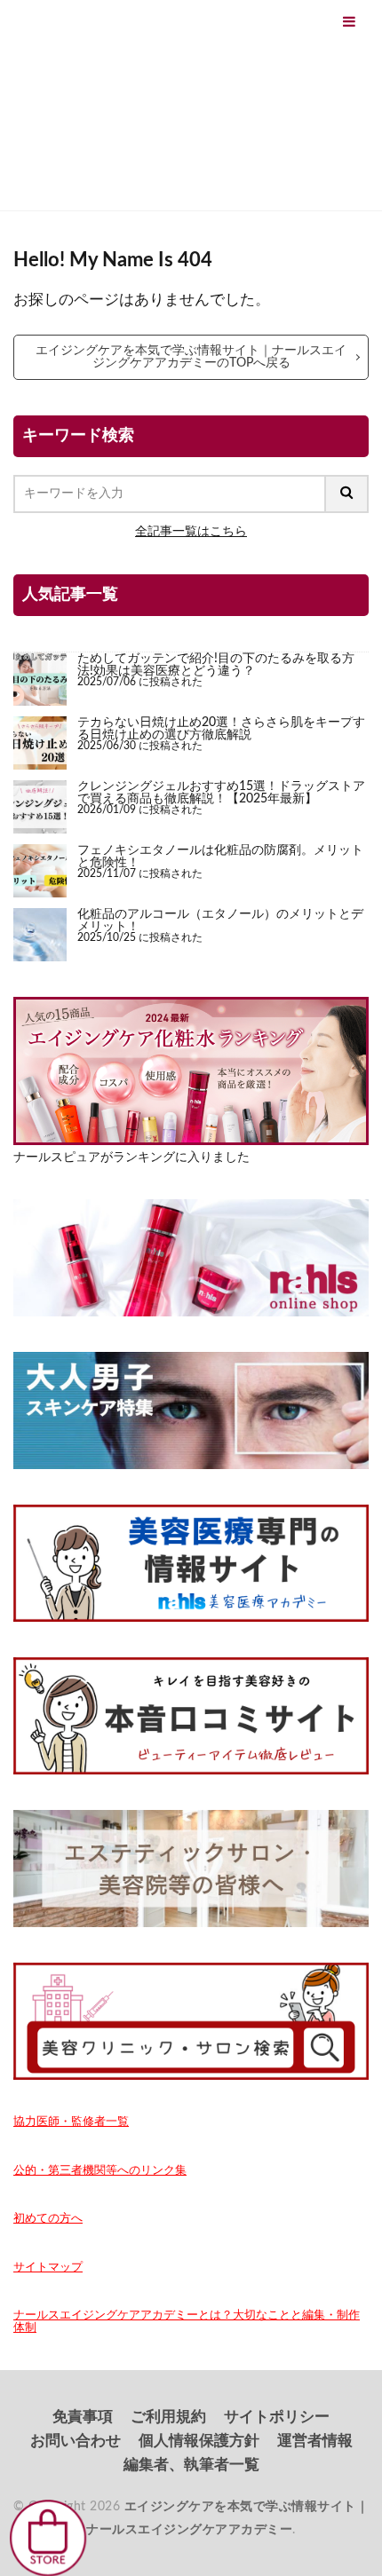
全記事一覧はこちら (191, 531)
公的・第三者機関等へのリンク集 (100, 2170)
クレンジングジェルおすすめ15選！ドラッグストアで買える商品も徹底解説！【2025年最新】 (221, 792)
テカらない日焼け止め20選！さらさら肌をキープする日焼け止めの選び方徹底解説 (221, 728)
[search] (347, 494)
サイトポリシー (277, 2417)
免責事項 (83, 2417)
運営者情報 (315, 2441)
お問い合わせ (76, 2441)
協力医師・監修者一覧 (71, 2122)
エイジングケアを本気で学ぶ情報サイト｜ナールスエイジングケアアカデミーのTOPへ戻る (191, 356)
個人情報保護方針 (199, 2441)
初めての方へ (48, 2218)
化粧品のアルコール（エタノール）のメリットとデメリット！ (220, 920)
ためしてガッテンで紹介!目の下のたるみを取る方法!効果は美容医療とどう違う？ (216, 664)
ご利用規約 (168, 2417)
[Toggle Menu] (349, 21)
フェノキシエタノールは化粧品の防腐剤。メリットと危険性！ (220, 856)
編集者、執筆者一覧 (191, 2465)
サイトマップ (48, 2267)
